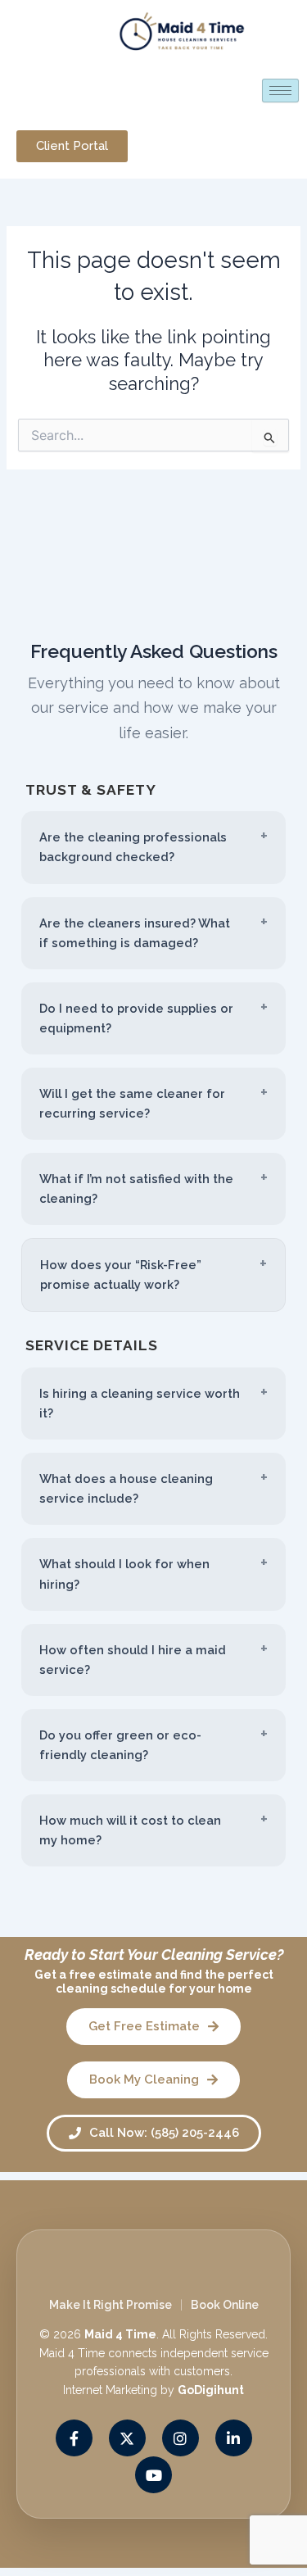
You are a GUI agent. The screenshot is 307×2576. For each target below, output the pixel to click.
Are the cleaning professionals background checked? (133, 847)
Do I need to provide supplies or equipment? (136, 1018)
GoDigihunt (211, 2390)
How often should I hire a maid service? (133, 1660)
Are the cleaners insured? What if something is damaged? (135, 933)
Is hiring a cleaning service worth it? (140, 1403)
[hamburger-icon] (280, 91)
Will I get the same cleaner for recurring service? (132, 1103)
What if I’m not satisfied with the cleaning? (136, 1188)
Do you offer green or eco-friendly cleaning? (120, 1745)
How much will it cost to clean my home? (130, 1830)
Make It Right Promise (111, 2305)
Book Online (225, 2305)
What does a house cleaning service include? (126, 1488)
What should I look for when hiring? (124, 1574)
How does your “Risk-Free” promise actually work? (121, 1274)
